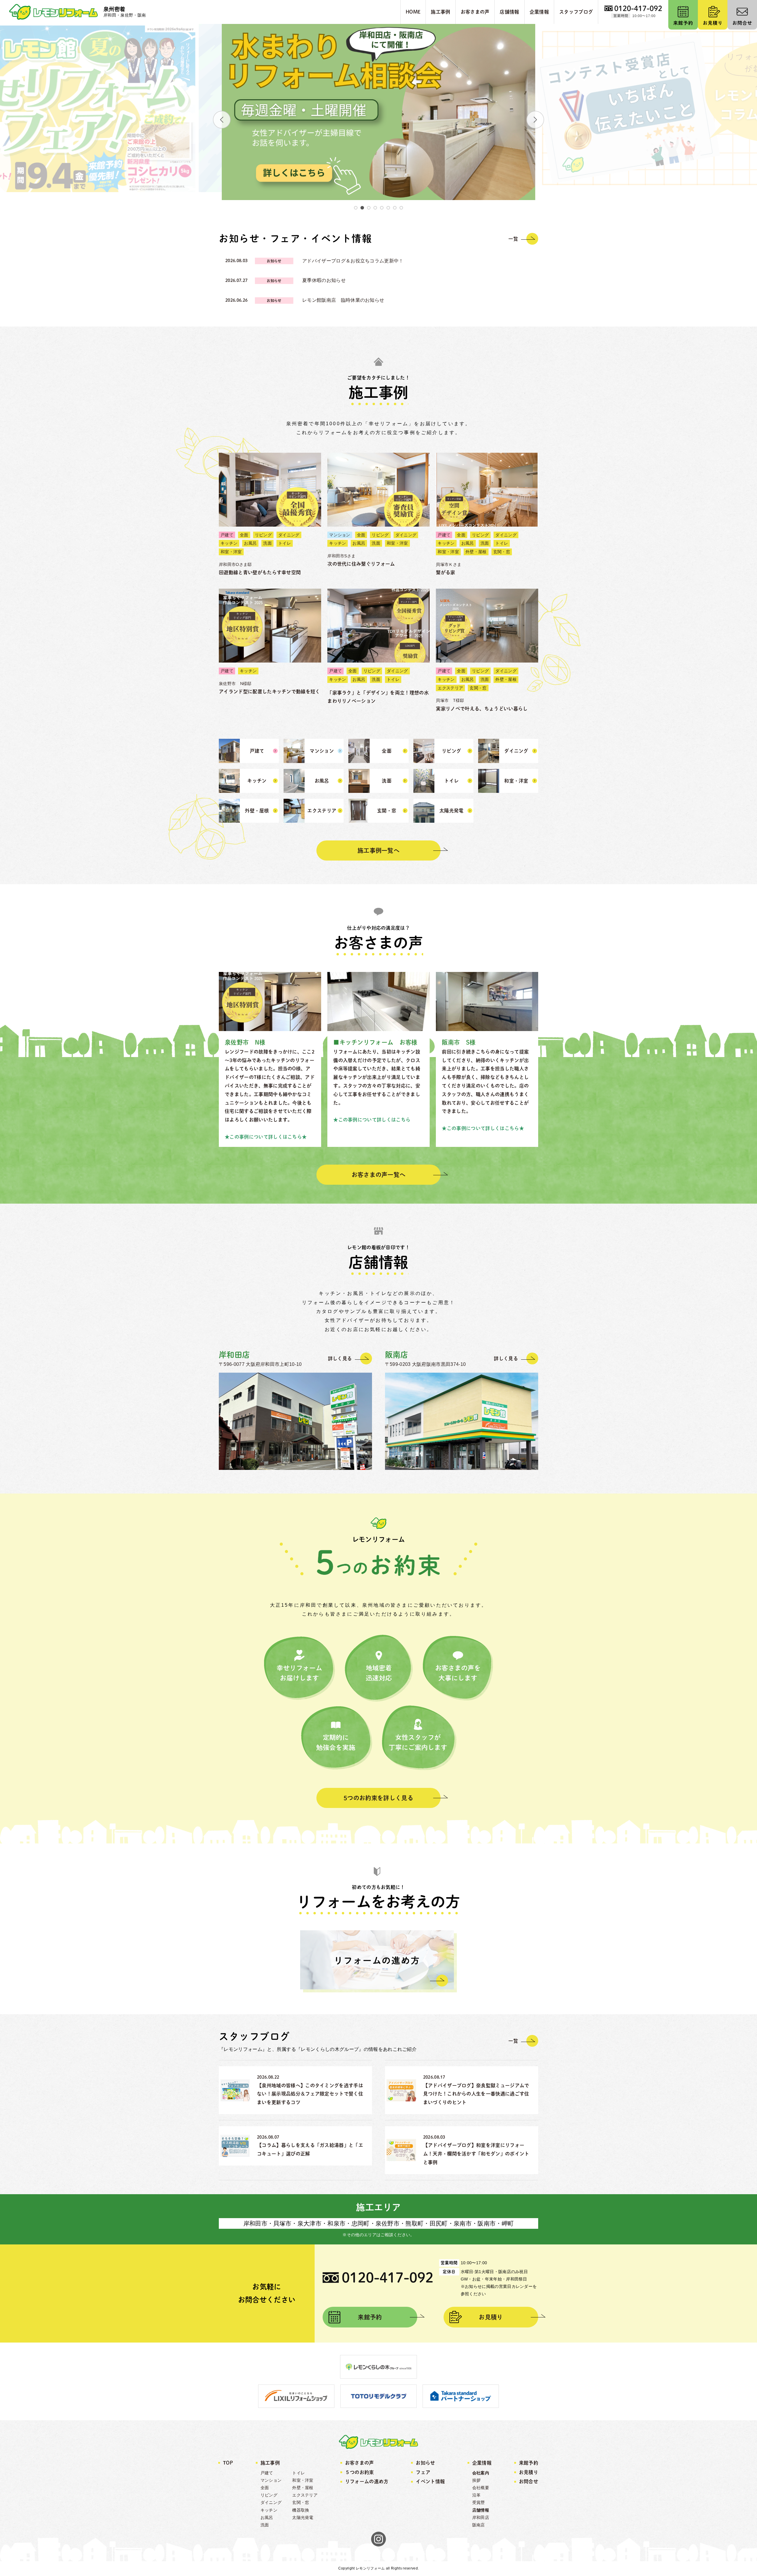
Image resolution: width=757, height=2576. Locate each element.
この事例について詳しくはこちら (375, 1120)
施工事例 (270, 2463)
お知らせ (425, 2463)
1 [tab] (356, 208)
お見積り (491, 2317)
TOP (228, 2463)
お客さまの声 (360, 2463)
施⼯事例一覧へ (378, 850)
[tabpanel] (378, 108)
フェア (423, 2472)
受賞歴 (479, 2502)
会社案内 (481, 2473)
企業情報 (482, 2463)
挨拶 (477, 2480)
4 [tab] (375, 208)
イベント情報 (430, 2481)
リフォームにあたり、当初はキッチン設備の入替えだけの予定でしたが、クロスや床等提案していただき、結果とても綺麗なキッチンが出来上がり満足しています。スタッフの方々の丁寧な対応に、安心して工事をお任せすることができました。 (377, 1086)
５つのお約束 (360, 2472)
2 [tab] (362, 208)
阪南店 (479, 2525)
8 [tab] (401, 208)
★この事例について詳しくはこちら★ (266, 1137)
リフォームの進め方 (367, 2481)
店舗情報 (481, 2510)
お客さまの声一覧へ (379, 1175)
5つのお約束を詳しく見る (378, 1798)
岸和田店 (481, 2517)
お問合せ (529, 2481)
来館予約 (370, 2317)
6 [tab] (388, 208)
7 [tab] (395, 208)
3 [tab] (369, 208)
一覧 (513, 239)
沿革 (477, 2495)
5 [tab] (382, 208)
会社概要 (481, 2488)
